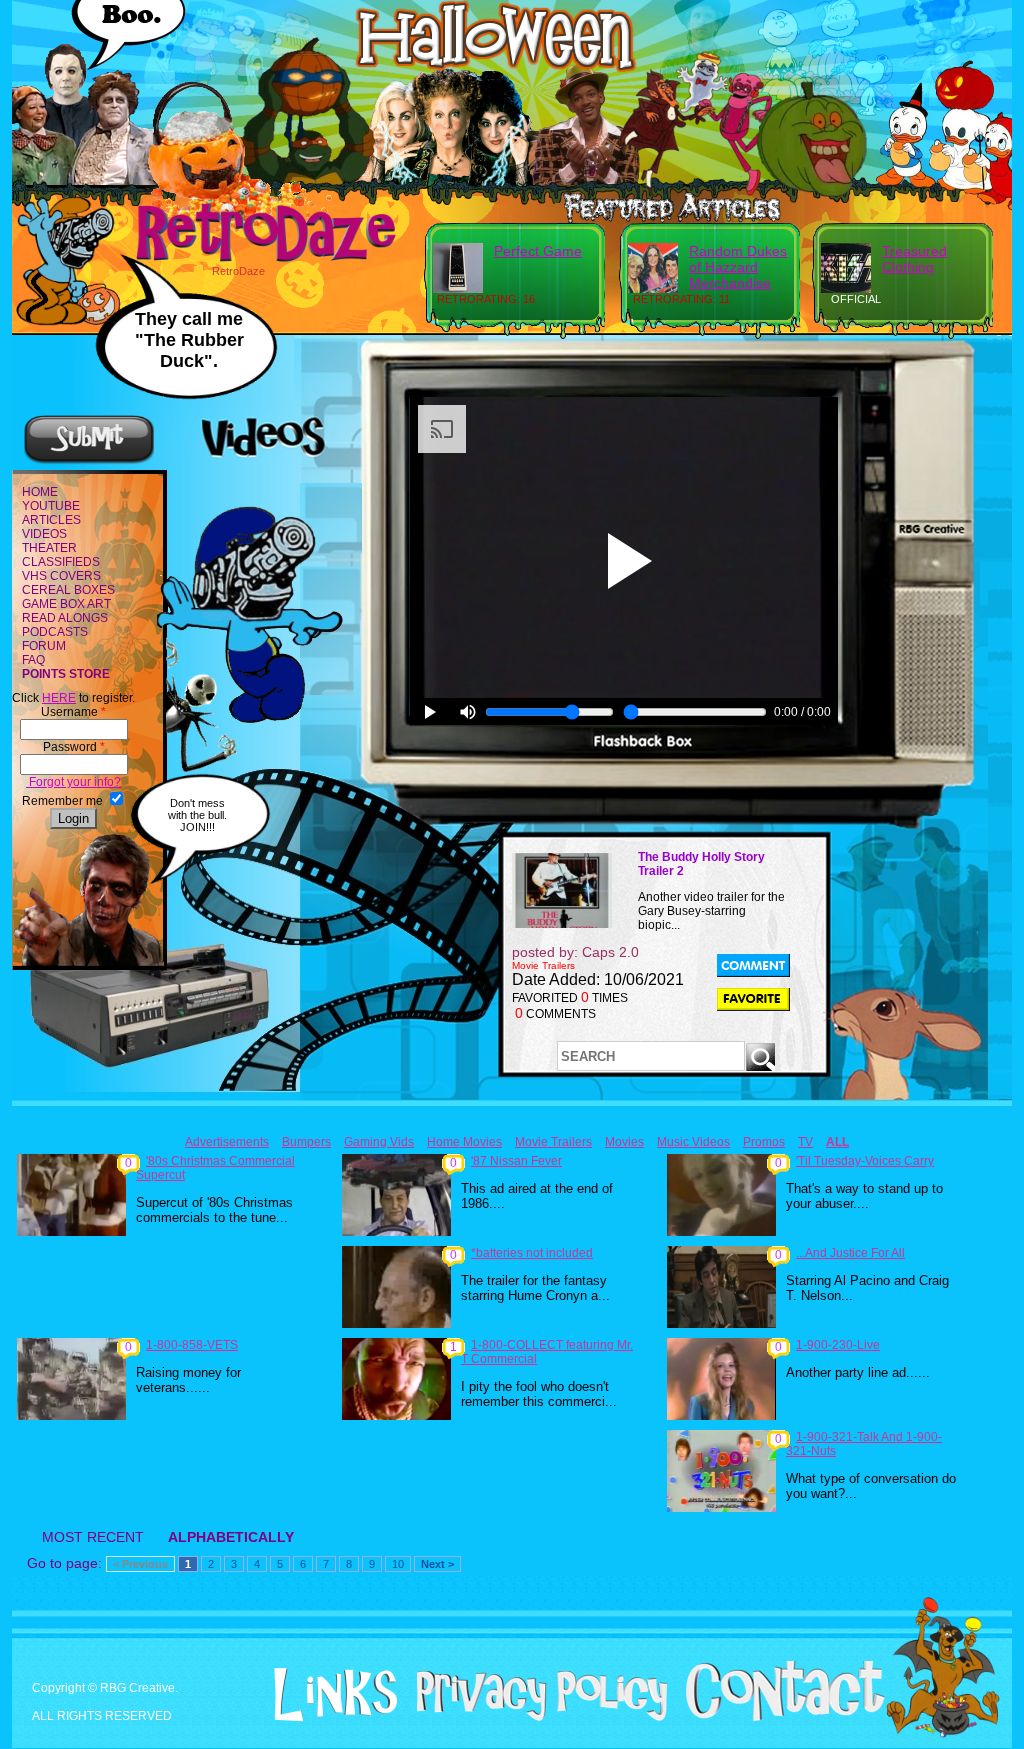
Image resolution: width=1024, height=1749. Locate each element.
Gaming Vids (379, 1142)
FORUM (44, 646)
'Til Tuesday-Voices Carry (865, 1161)
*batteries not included (532, 1253)
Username (73, 712)
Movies (624, 1142)
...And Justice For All (850, 1253)
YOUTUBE (51, 506)
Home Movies (464, 1142)
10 (398, 1564)
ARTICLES (51, 520)
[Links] (328, 1695)
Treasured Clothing (914, 259)
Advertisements (227, 1142)
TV (805, 1142)
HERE (59, 698)
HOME (40, 492)
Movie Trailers (553, 1142)
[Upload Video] (89, 461)
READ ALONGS (65, 618)
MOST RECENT (93, 1537)
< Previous (140, 1564)
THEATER (49, 548)
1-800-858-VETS (192, 1345)
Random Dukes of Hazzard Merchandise (738, 267)
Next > (437, 1564)
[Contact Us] (777, 1717)
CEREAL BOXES (68, 590)
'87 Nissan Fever (516, 1161)
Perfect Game (538, 251)
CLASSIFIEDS (61, 562)
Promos (764, 1142)
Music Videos (693, 1142)
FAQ (33, 660)
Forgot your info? (73, 782)
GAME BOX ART (66, 604)
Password (74, 747)
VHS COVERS (61, 576)
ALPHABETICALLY (231, 1537)
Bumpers (306, 1142)
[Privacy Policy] (534, 1717)
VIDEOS (44, 534)
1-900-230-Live (838, 1345)
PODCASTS (55, 632)
